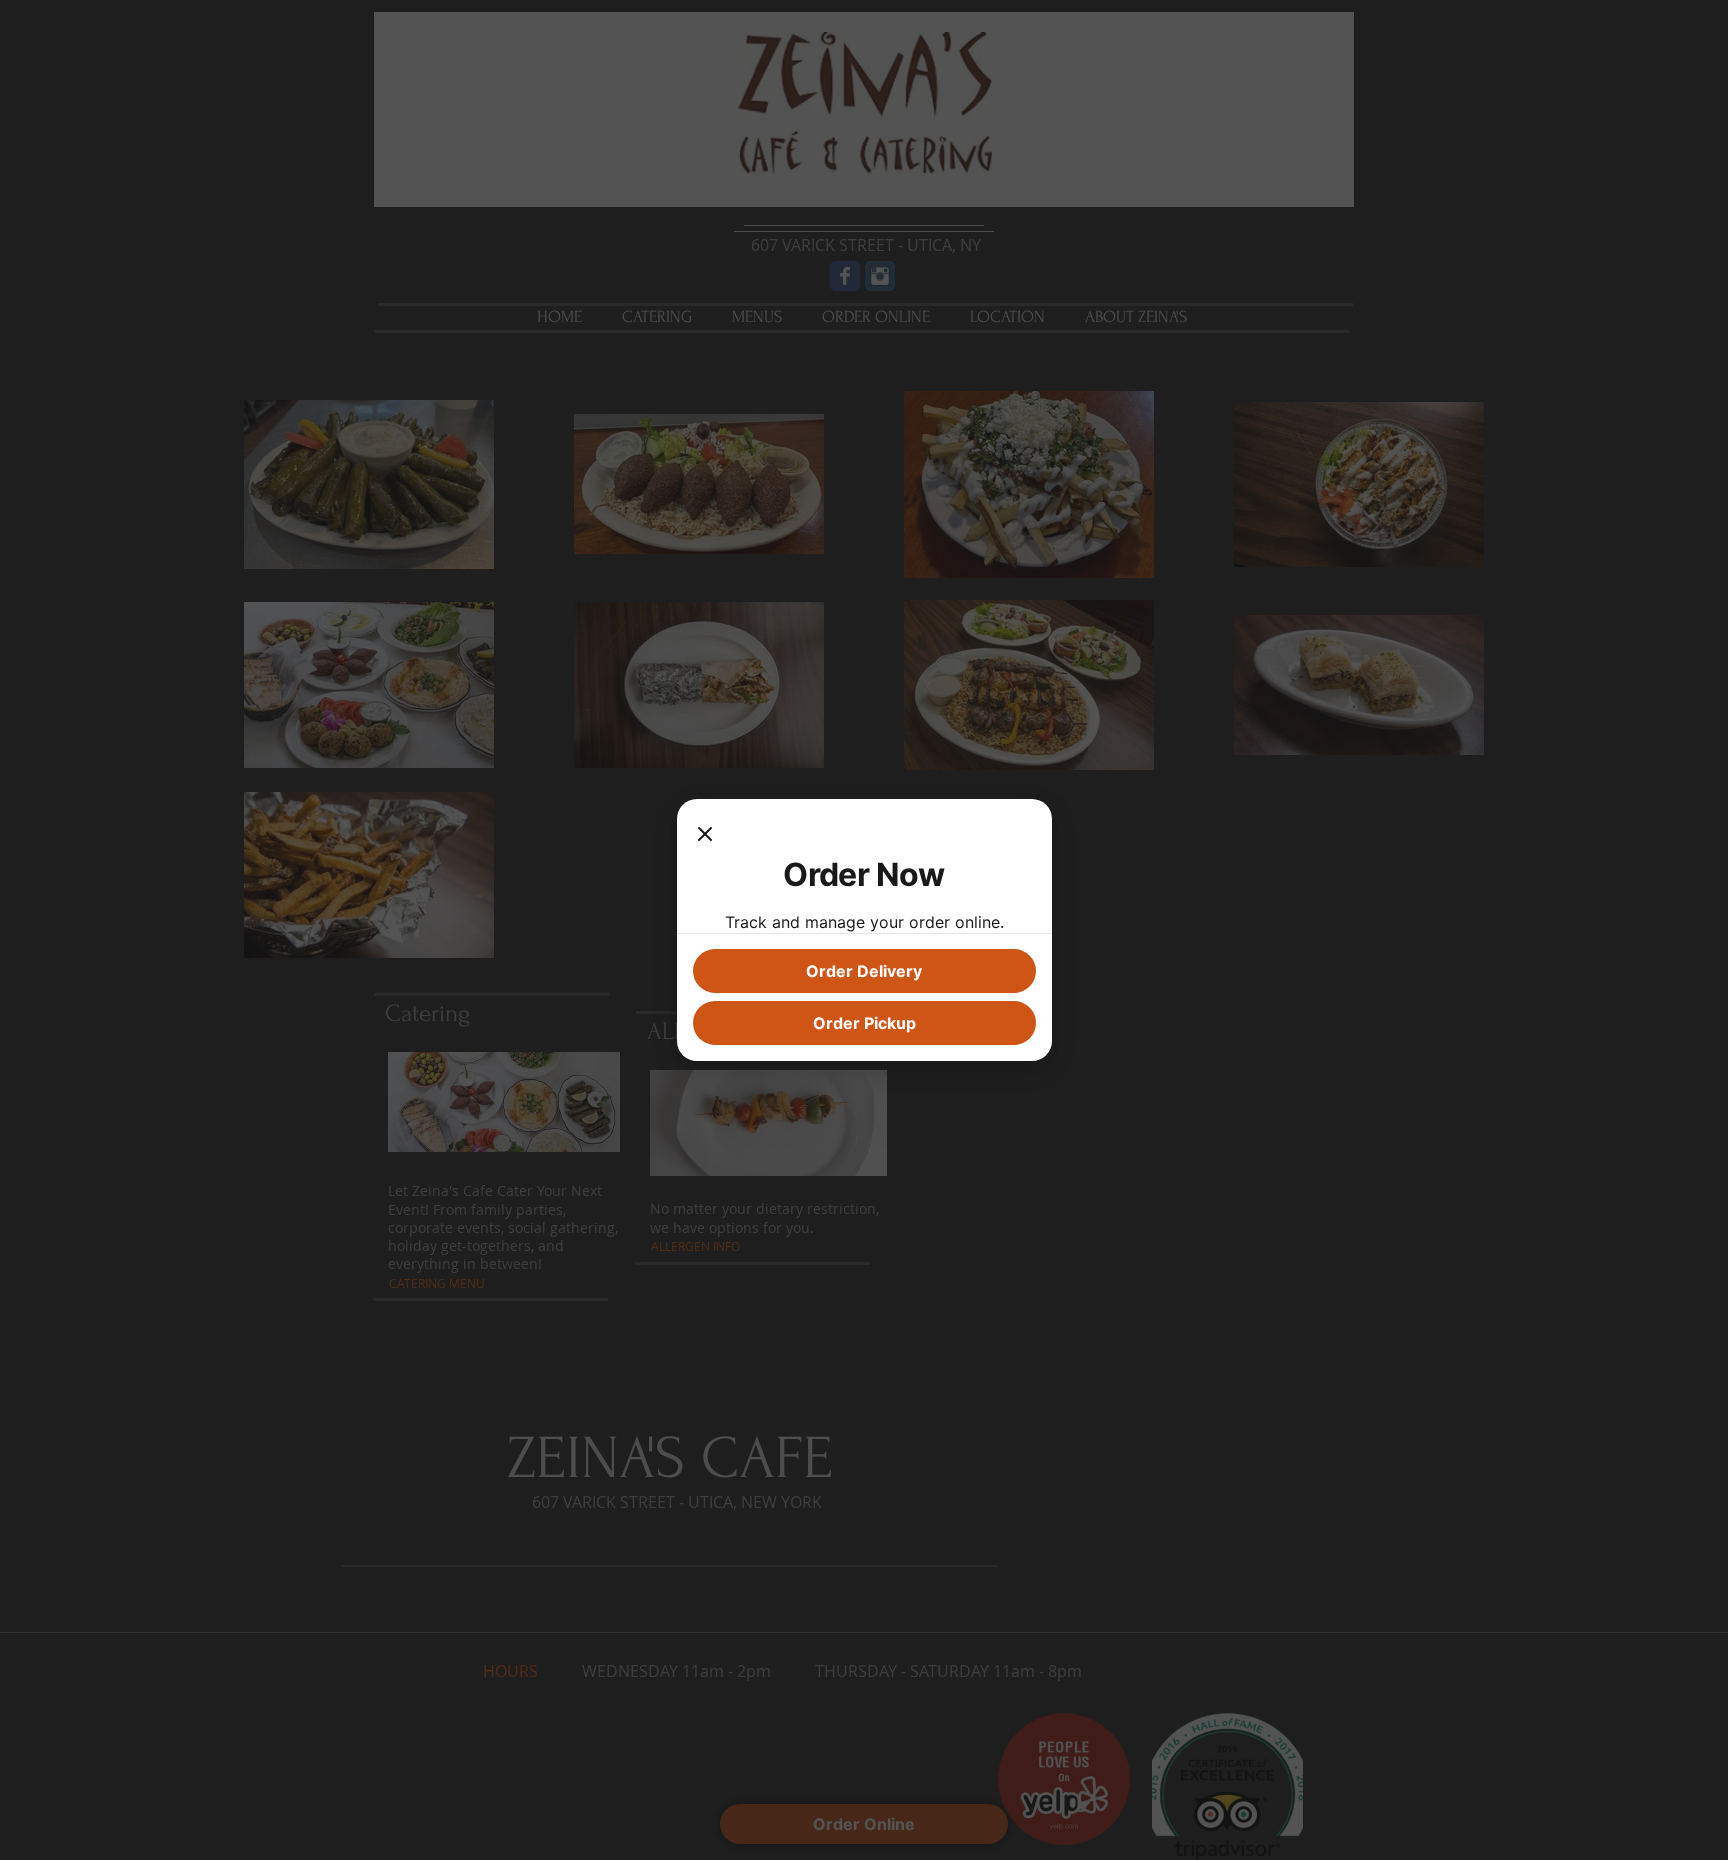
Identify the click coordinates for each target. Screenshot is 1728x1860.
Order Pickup (864, 1023)
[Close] (705, 835)
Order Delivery (864, 971)
